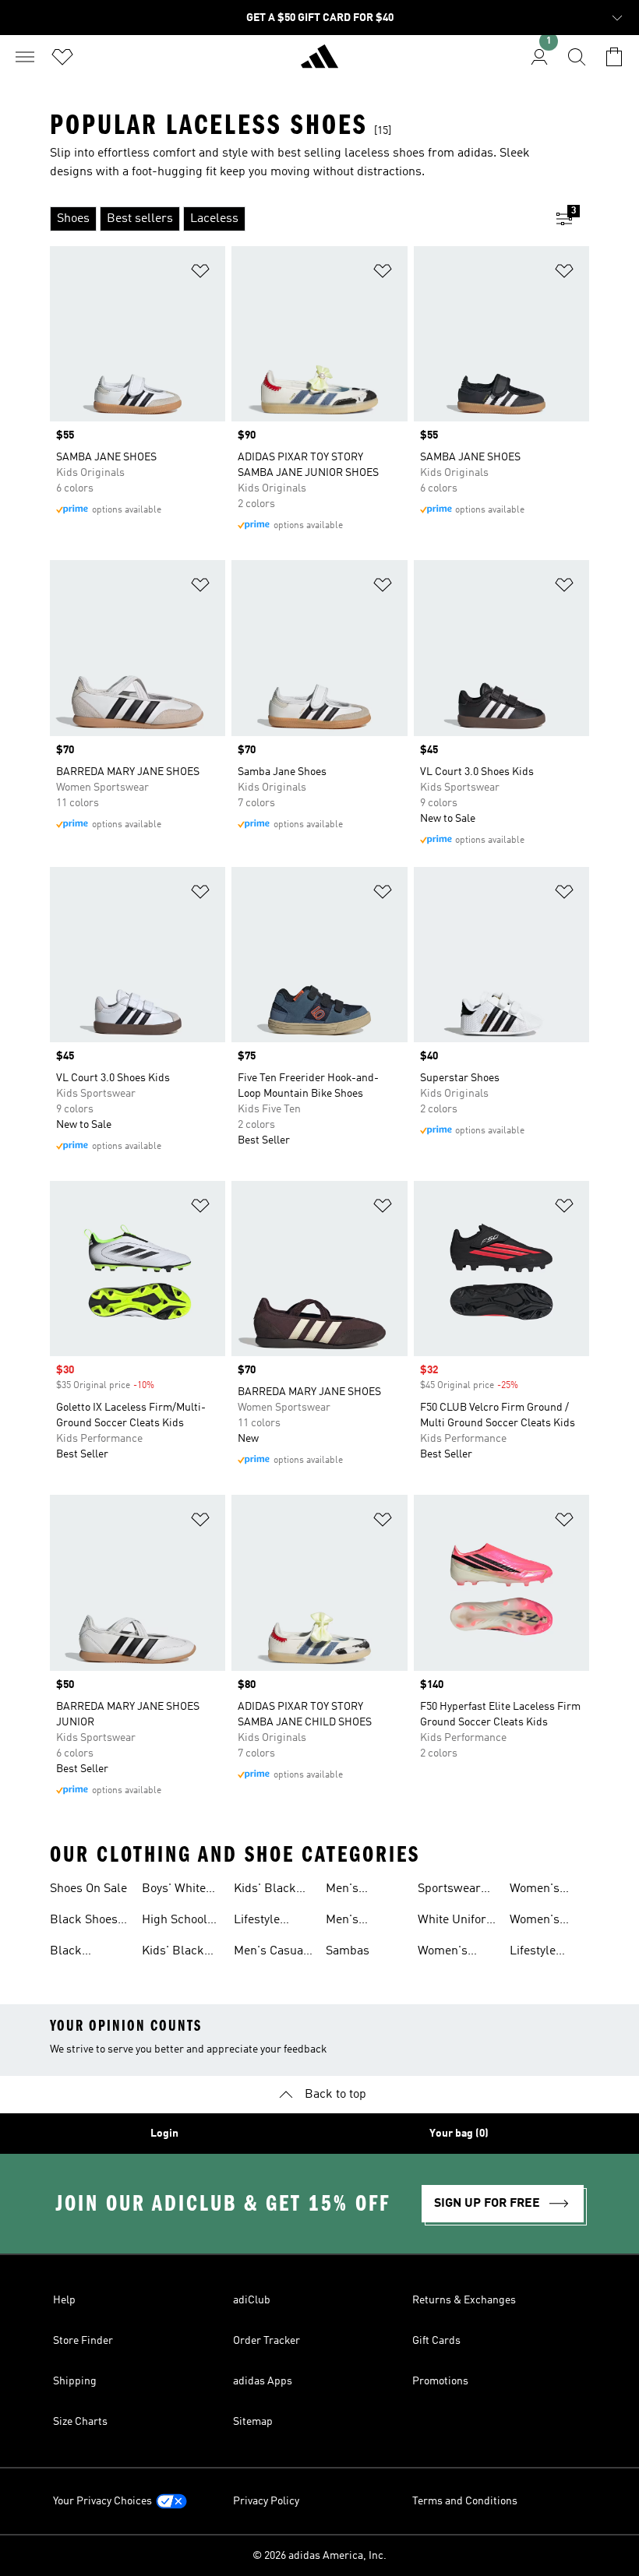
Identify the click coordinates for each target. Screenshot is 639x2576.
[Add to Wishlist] (200, 274)
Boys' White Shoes (174, 1891)
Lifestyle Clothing (533, 1953)
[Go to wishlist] (62, 57)
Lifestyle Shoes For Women (261, 1922)
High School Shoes (175, 1922)
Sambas (348, 1951)
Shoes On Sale (88, 1889)
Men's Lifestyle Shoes (349, 1891)
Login (164, 2134)
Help (64, 2300)
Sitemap (253, 2422)
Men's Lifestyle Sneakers (351, 1922)
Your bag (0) (459, 2134)
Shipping (75, 2381)
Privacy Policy (266, 2501)
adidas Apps (263, 2381)
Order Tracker (267, 2341)
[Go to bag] (614, 57)
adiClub (252, 2300)
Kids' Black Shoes (173, 1953)
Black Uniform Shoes (72, 1953)
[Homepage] (319, 63)
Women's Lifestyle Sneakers (535, 1891)
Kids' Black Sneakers (265, 1891)
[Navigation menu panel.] (25, 57)
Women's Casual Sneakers (443, 1953)
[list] (295, 219)
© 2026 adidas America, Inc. (319, 2556)
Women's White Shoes (543, 1922)
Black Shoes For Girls (84, 1922)
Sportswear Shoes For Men (449, 1891)
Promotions (440, 2381)
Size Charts (80, 2422)
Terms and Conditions (465, 2501)
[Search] (577, 57)
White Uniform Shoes (457, 1922)
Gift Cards (436, 2341)
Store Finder (83, 2341)
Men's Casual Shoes (270, 1953)
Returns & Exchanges (464, 2300)
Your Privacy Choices (102, 2501)
